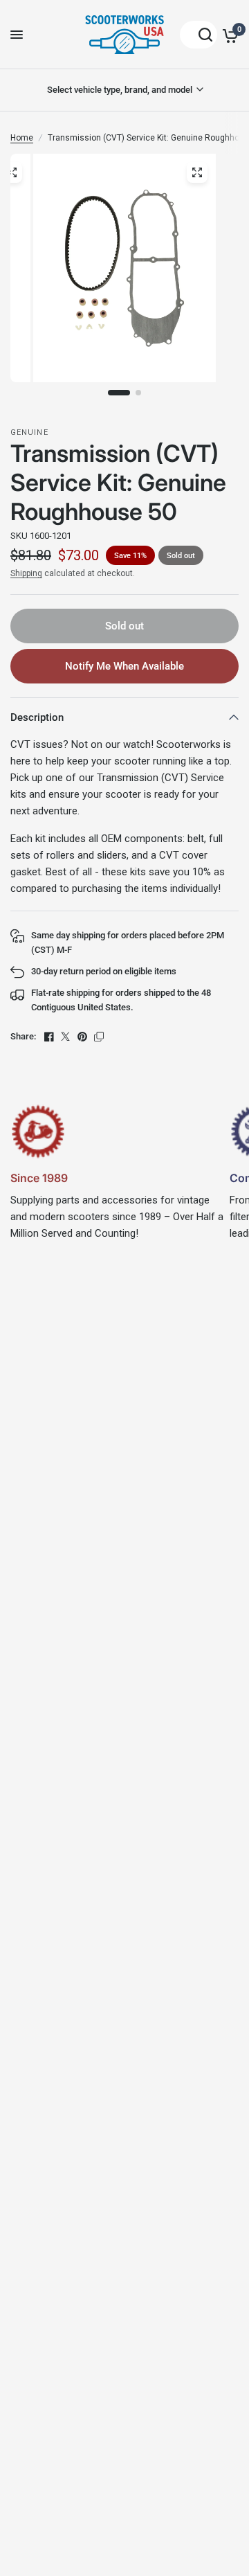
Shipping (26, 573)
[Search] (199, 35)
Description (37, 717)
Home (22, 138)
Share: (23, 1036)
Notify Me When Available (124, 666)
